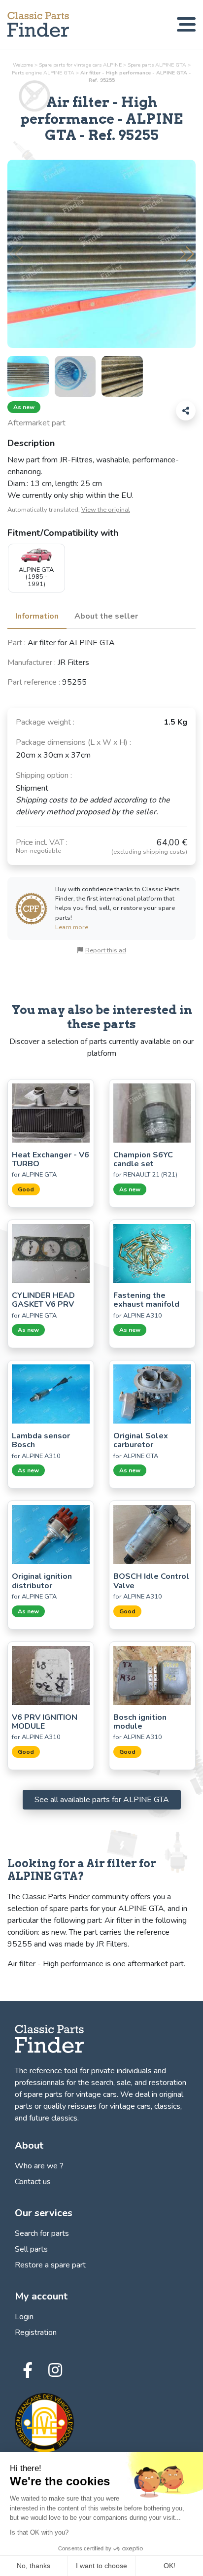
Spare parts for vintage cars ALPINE (80, 65)
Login (24, 2317)
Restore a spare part (50, 2265)
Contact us (33, 2182)
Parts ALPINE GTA (43, 73)
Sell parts (31, 2249)
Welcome (23, 65)
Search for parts (42, 2233)
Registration (36, 2332)
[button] (187, 254)
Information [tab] (37, 616)
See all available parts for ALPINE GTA (102, 1800)
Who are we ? (39, 2166)
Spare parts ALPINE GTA (157, 65)
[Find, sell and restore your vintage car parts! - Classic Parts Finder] (38, 24)
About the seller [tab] (106, 616)
